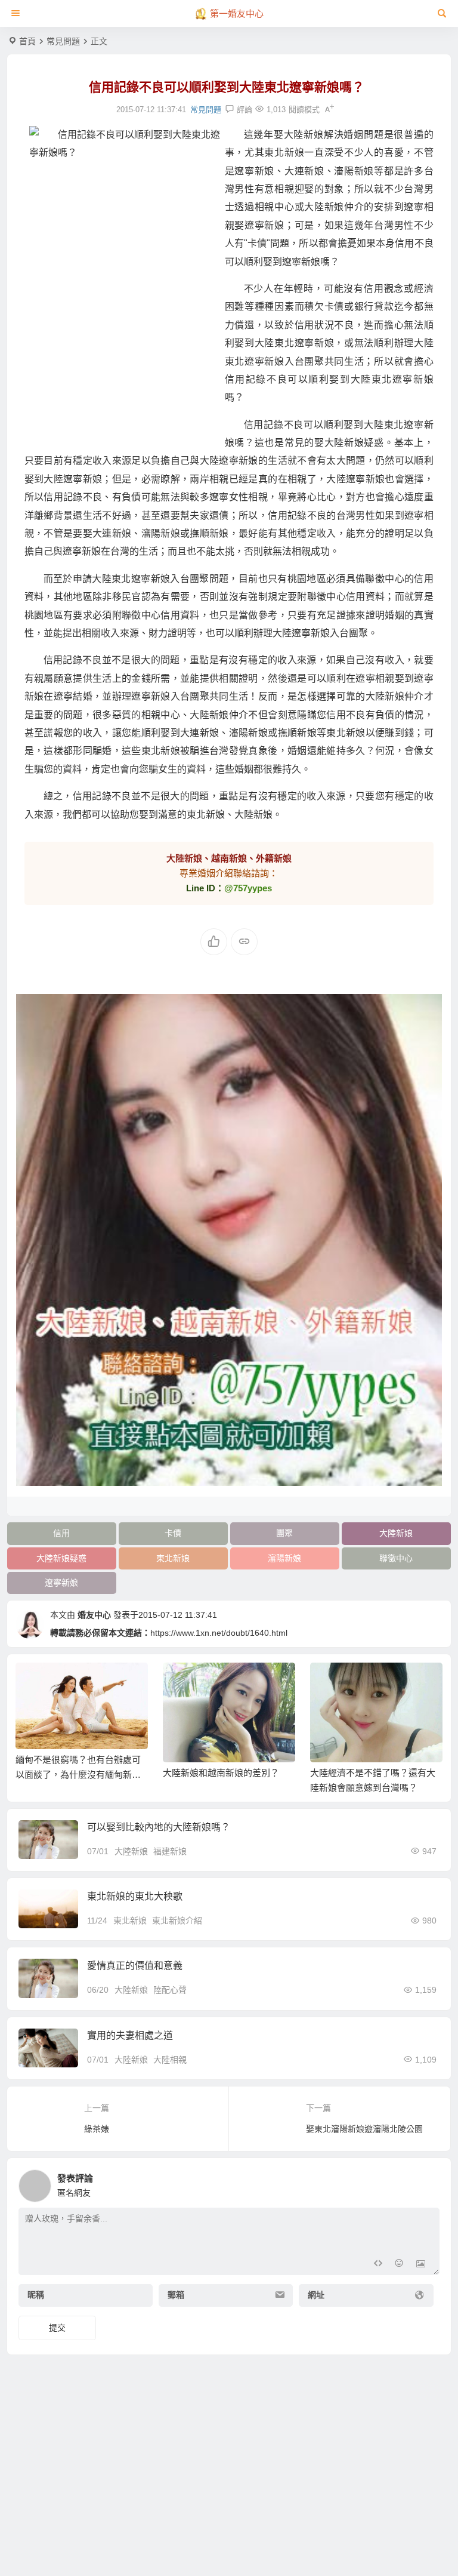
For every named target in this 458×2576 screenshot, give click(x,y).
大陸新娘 (396, 1533)
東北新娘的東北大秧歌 (135, 1896)
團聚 (284, 1533)
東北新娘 (173, 1558)
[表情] (399, 2265)
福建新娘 (170, 1851)
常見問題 (63, 41)
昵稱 (36, 2295)
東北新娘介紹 (177, 1921)
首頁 (27, 41)
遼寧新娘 (61, 1583)
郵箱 (176, 2295)
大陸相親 (170, 2060)
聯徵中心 (396, 1558)
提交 (57, 2328)
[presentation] (373, 1682)
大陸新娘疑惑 (61, 1558)
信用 (61, 1533)
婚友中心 (94, 1615)
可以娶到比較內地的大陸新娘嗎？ (159, 1827)
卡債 (173, 1533)
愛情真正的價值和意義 (135, 1966)
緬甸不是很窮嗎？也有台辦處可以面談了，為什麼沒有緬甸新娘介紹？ (78, 1775)
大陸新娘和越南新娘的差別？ (221, 1773)
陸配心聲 (170, 1990)
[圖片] (421, 2265)
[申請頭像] (428, 2183)
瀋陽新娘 (284, 1558)
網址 (316, 2295)
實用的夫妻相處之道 (130, 2035)
